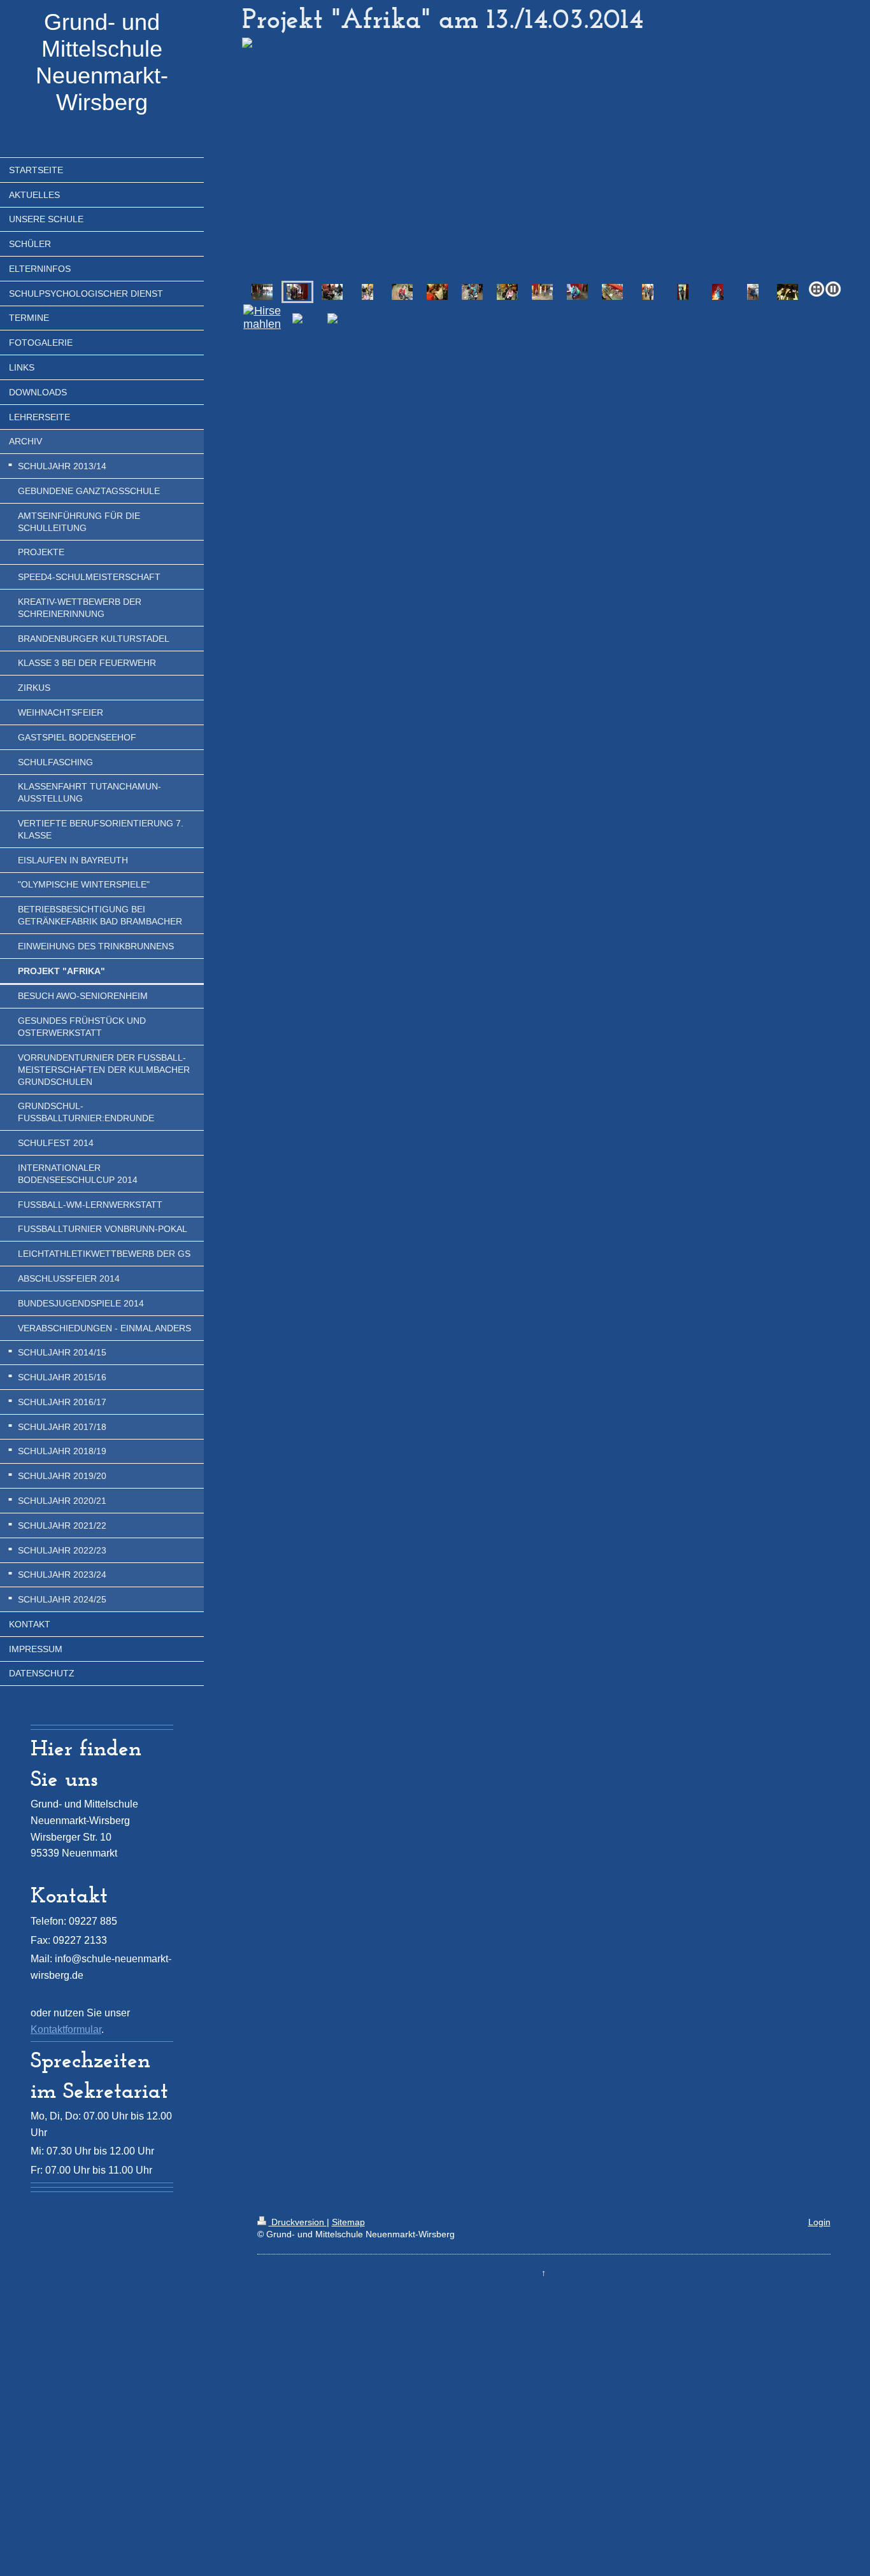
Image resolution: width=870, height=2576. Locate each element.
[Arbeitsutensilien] (612, 292)
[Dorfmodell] (788, 292)
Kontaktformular (66, 2029)
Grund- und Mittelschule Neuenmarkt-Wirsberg (102, 62)
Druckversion (298, 2222)
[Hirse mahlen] (402, 292)
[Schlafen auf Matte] (753, 292)
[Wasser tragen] (262, 292)
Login (819, 2222)
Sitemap (348, 2222)
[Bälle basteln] (332, 292)
